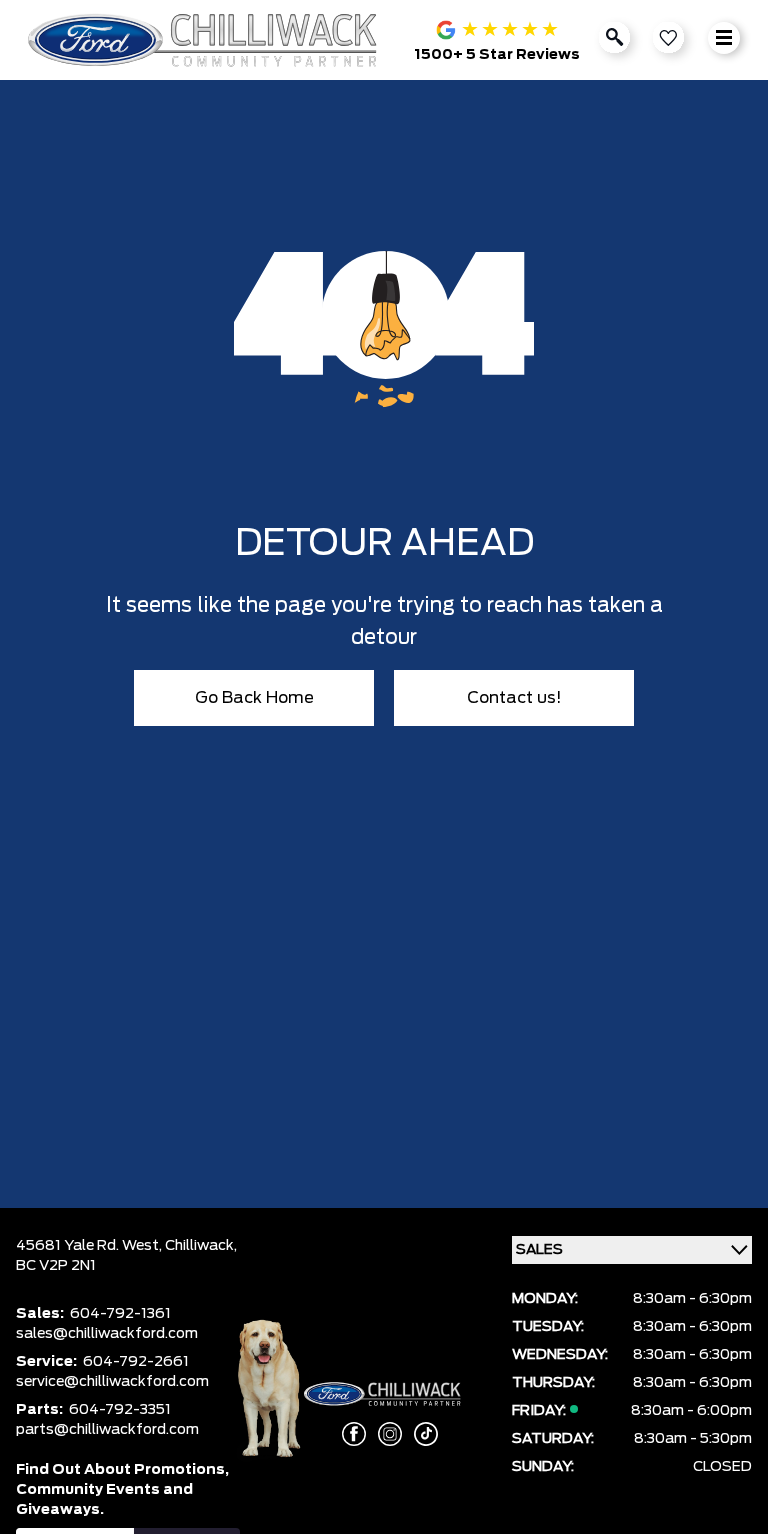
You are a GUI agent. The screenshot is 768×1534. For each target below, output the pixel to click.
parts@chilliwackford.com (107, 1430)
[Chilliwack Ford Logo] (206, 40)
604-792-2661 (136, 1362)
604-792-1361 (120, 1314)
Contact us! (514, 698)
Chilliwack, (201, 1246)
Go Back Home (254, 698)
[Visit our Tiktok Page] (420, 1434)
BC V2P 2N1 (56, 1266)
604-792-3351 (120, 1410)
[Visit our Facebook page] (348, 1434)
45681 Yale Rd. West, (90, 1246)
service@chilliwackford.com (112, 1382)
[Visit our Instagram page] (384, 1434)
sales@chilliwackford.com (107, 1334)
